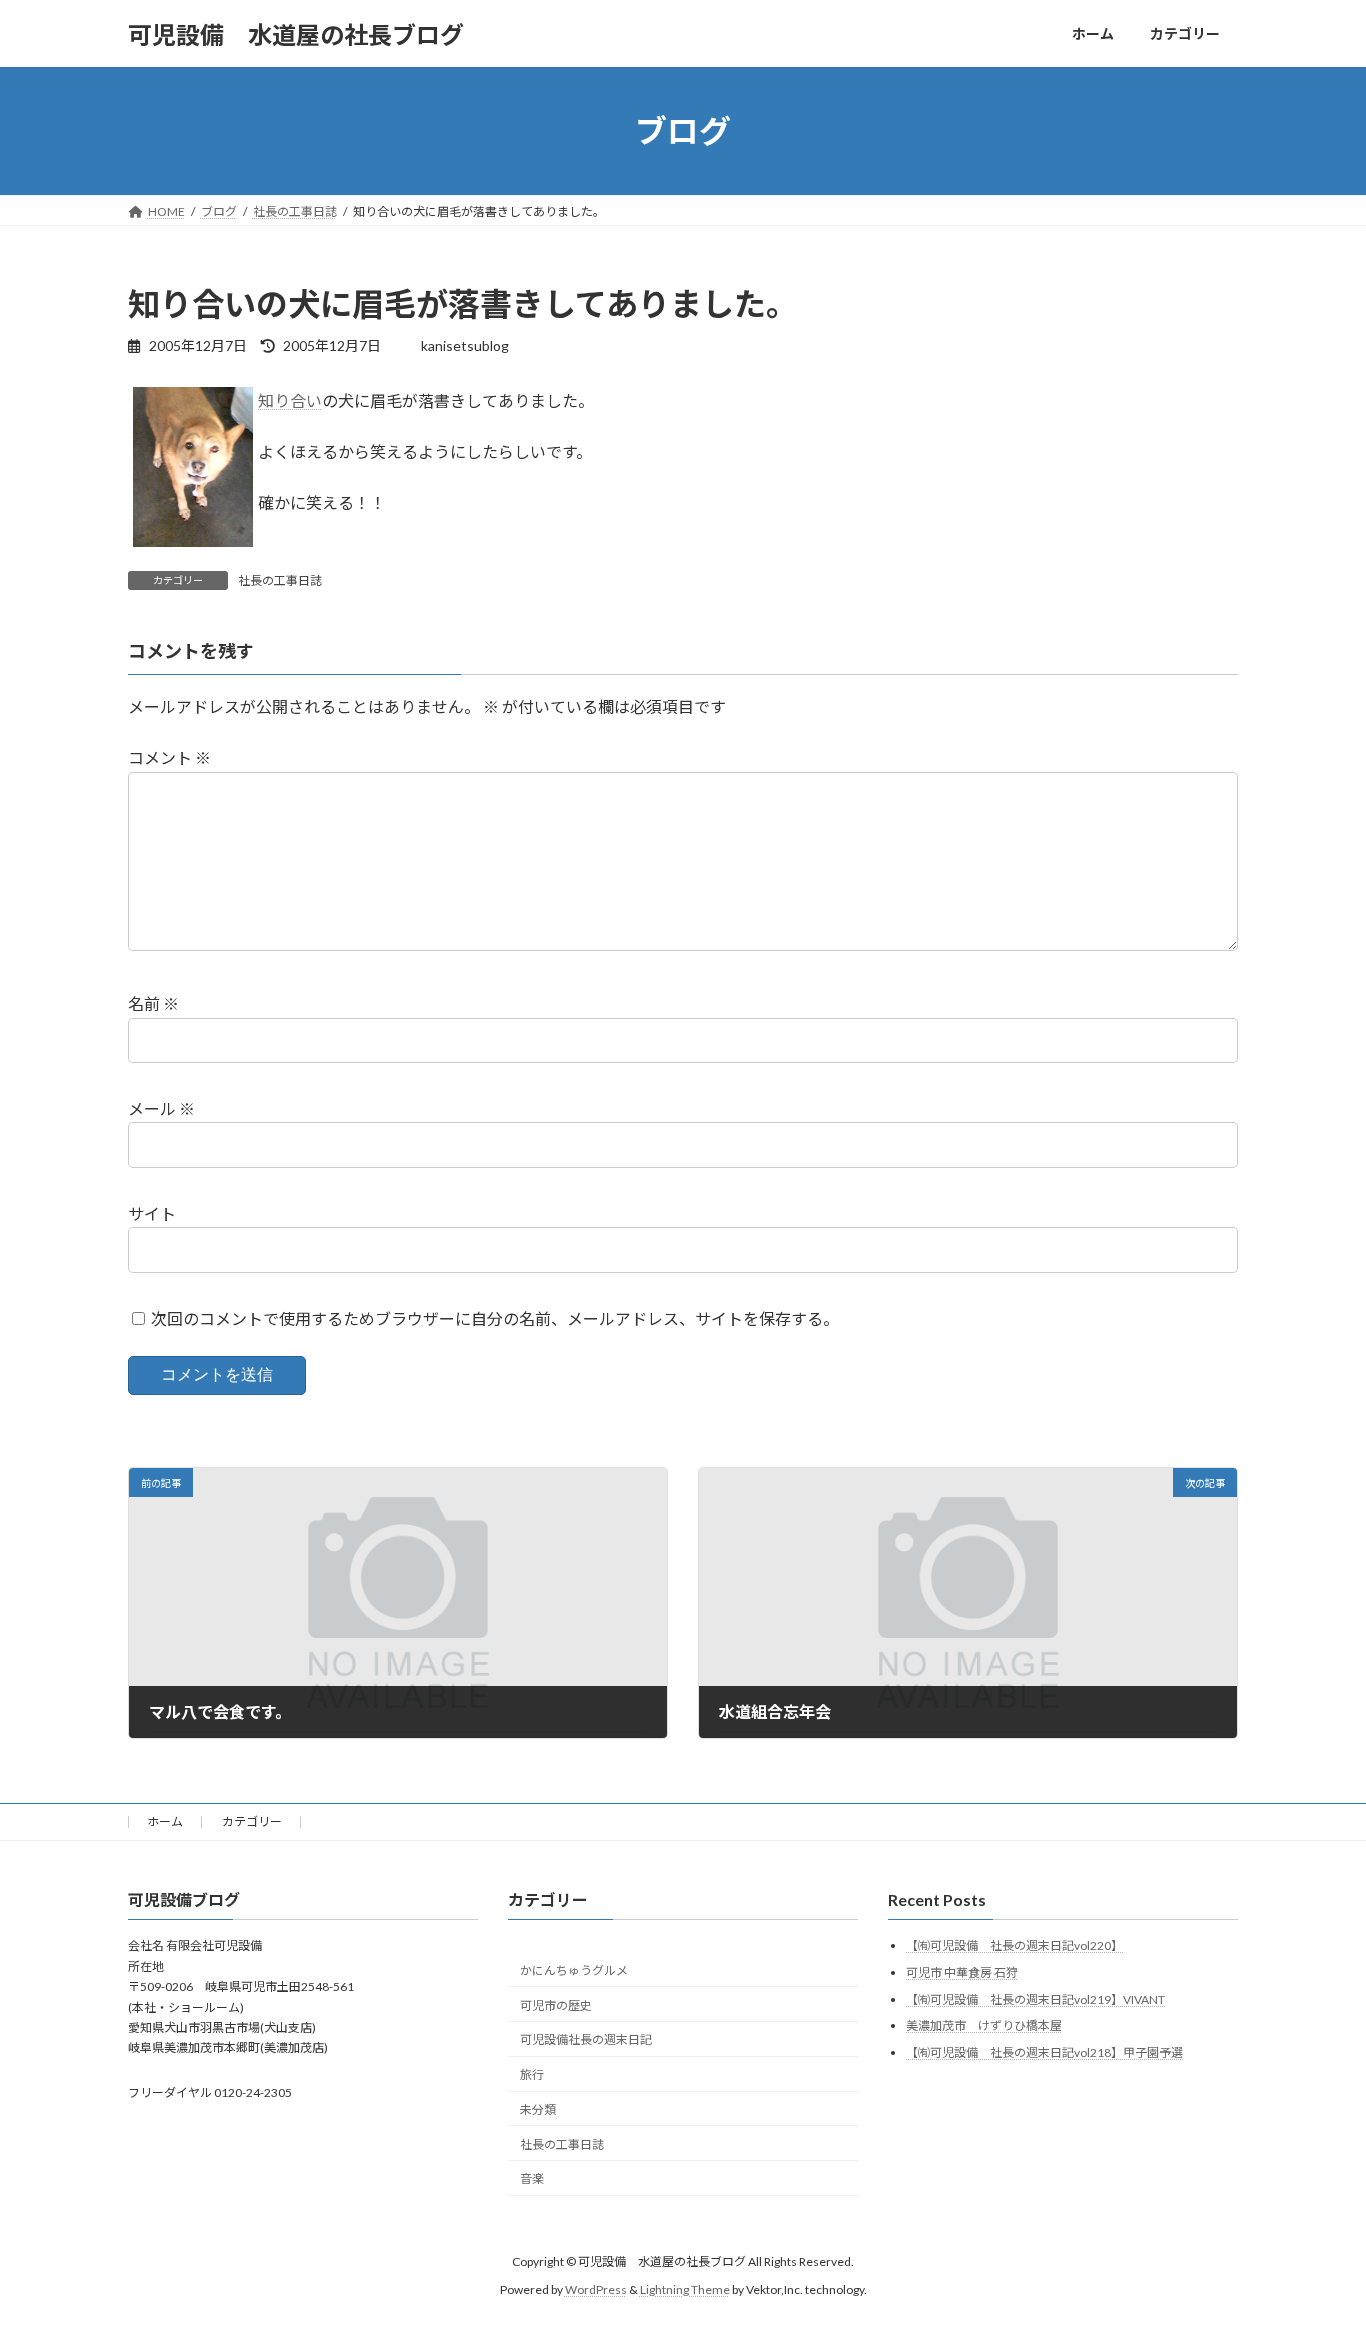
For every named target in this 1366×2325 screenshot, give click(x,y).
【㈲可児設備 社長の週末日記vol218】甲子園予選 (1044, 2052)
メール (161, 1108)
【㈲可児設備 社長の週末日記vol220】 (1014, 1945)
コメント (169, 757)
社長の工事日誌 (280, 580)
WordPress (596, 2289)
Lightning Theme (685, 2289)
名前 (153, 1003)
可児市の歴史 (556, 2005)
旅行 (532, 2074)
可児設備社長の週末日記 (586, 2039)
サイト (152, 1213)
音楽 (532, 2178)
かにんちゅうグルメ (574, 1970)
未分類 (538, 2109)
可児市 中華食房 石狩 (962, 1972)
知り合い (290, 400)
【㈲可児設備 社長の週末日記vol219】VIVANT (1035, 1999)
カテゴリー (252, 1821)
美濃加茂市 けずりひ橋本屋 (984, 2025)
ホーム (165, 1821)
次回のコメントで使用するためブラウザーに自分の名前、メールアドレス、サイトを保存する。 (495, 1318)
